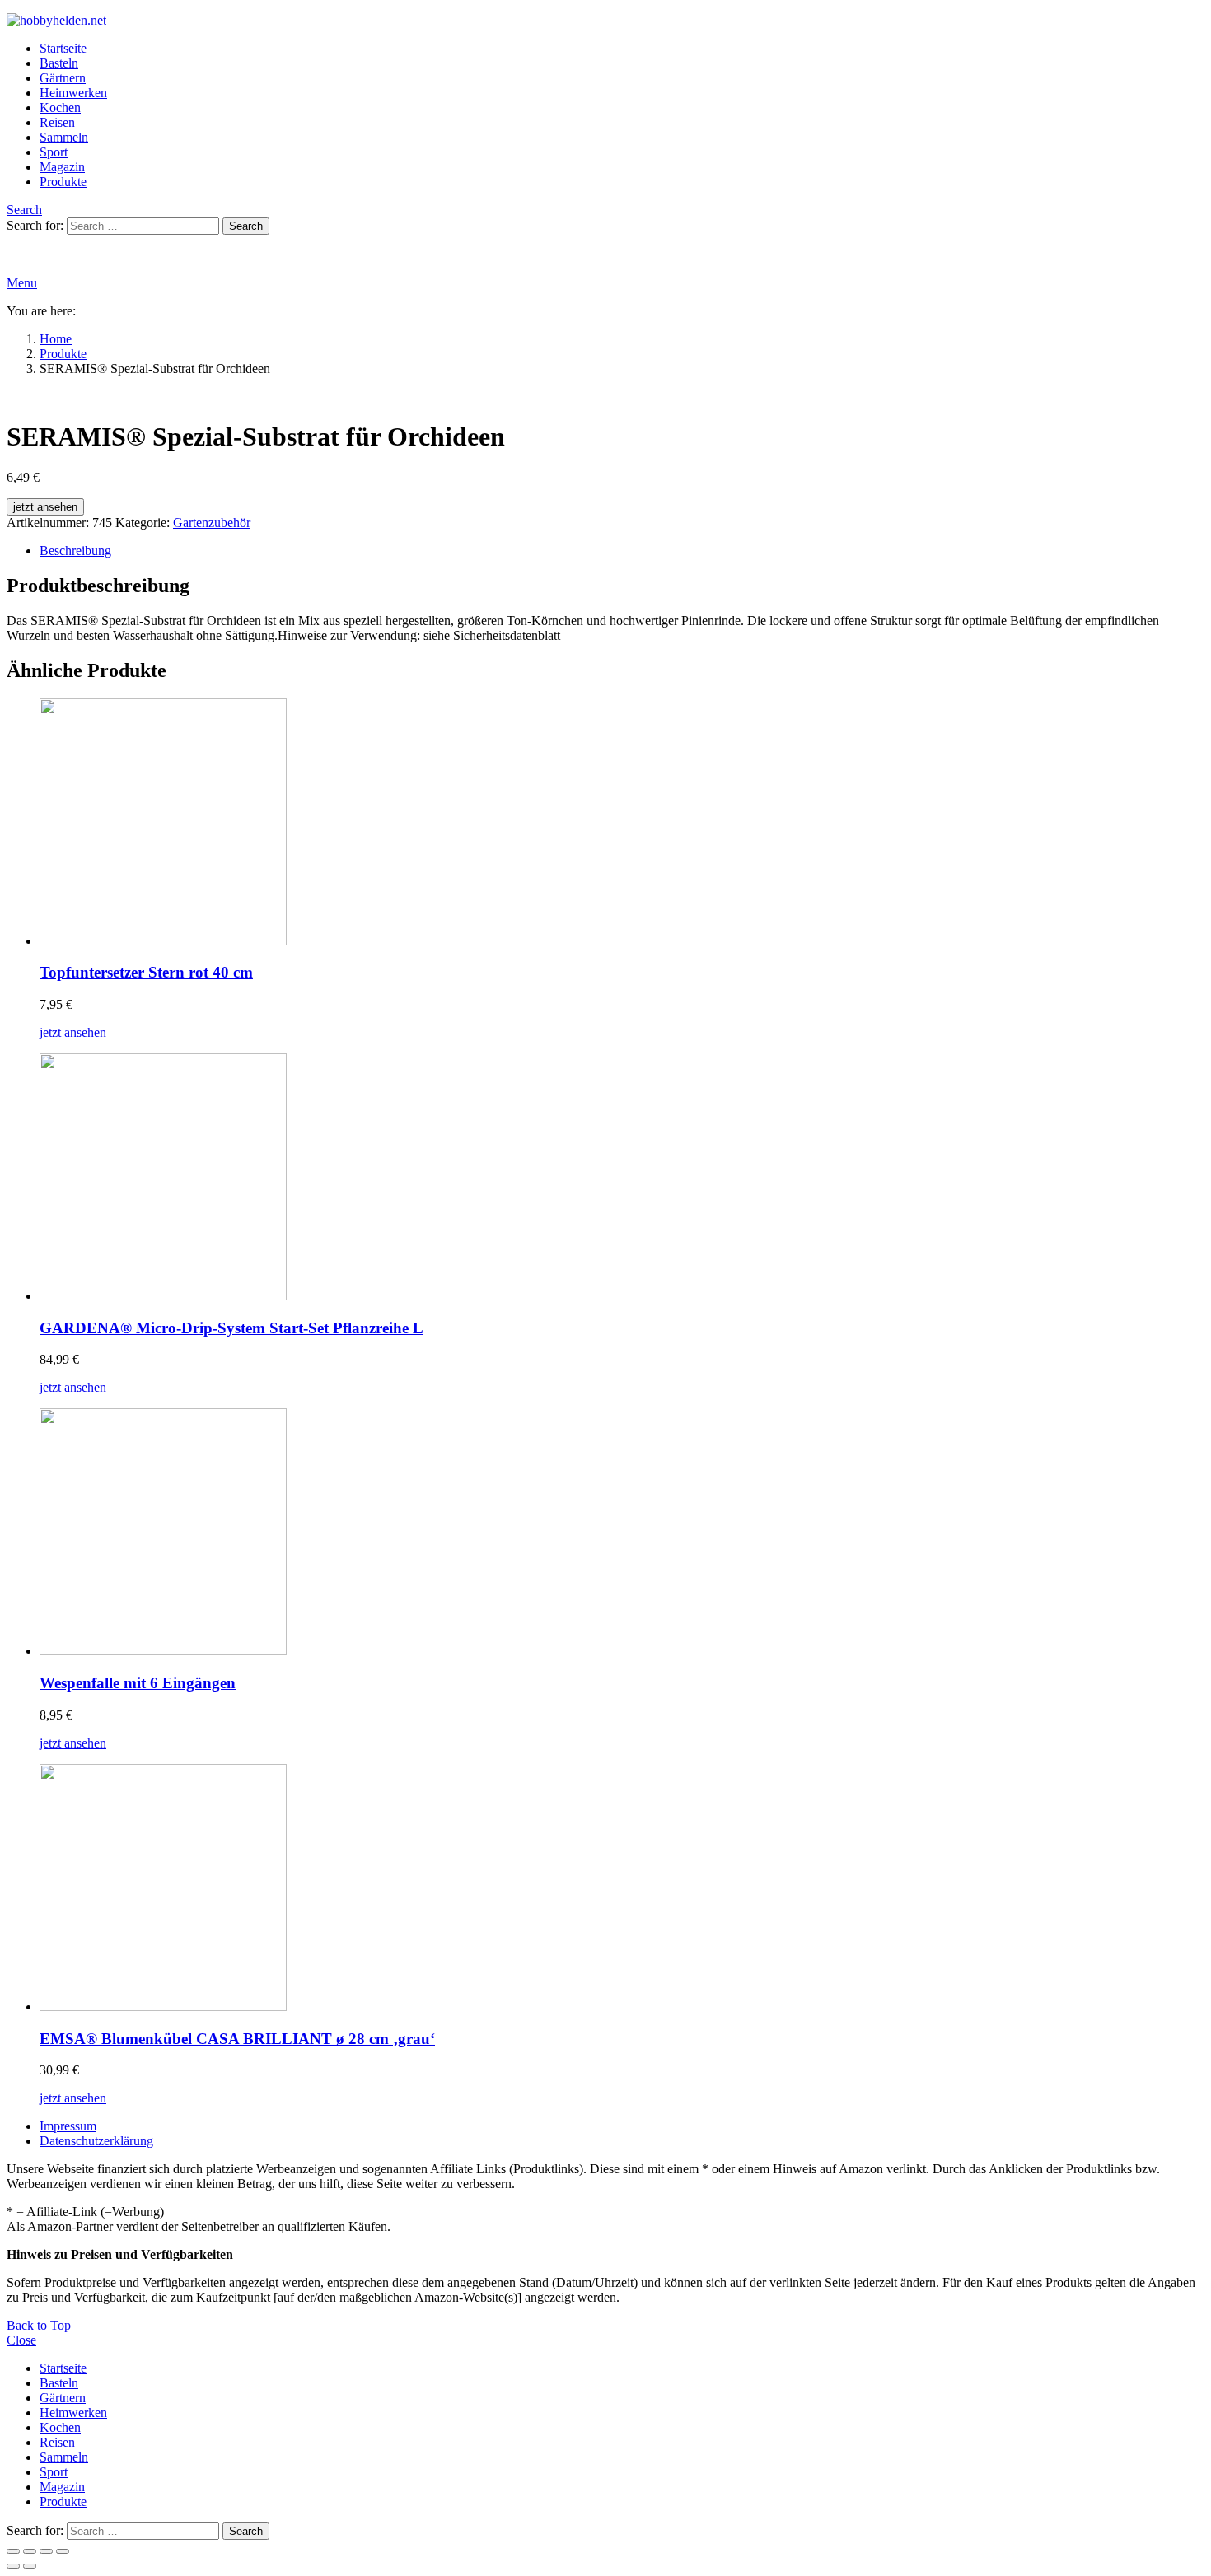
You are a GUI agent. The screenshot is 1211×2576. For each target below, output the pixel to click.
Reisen (57, 122)
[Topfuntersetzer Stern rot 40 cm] (622, 824)
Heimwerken (73, 93)
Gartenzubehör (212, 523)
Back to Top (39, 2325)
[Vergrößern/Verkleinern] (13, 2551)
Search (246, 226)
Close (21, 2340)
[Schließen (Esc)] (63, 2551)
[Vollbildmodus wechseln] (30, 2551)
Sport (54, 152)
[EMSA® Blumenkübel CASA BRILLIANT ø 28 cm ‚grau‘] (622, 1889)
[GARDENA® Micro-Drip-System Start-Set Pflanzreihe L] (622, 1178)
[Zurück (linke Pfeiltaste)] (13, 2566)
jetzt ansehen (45, 507)
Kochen (60, 107)
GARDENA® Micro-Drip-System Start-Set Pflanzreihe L (231, 1328)
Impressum (68, 2126)
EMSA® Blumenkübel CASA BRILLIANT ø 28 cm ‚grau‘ (237, 2039)
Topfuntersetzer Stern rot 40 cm (146, 972)
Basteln (59, 63)
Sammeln (64, 137)
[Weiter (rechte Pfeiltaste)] (30, 2566)
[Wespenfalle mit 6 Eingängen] (622, 1533)
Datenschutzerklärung (96, 2141)
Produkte (63, 182)
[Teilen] (46, 2551)
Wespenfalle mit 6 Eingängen (138, 1683)
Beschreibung (75, 551)
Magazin (62, 167)
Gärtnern (63, 78)
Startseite (63, 48)
